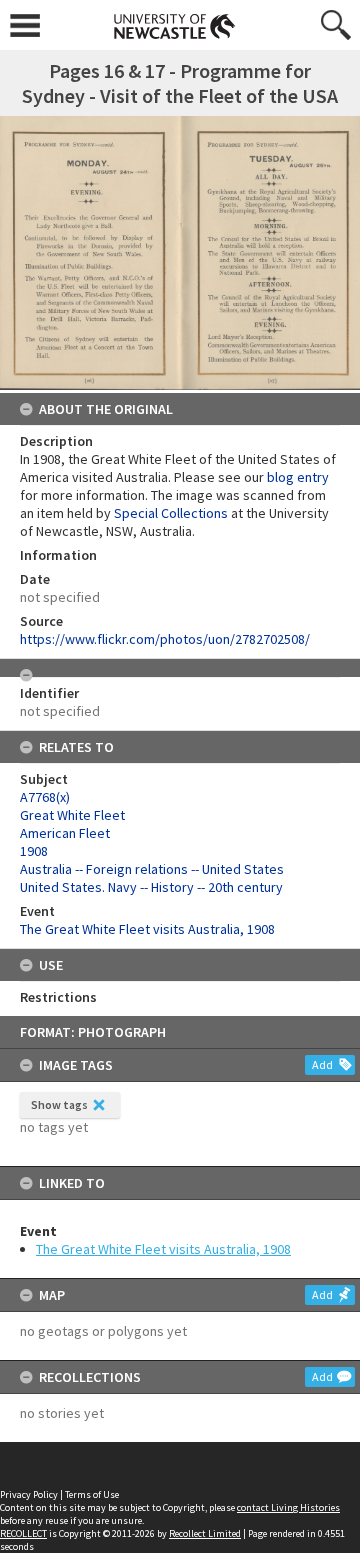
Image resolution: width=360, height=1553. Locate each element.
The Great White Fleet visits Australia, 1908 (163, 1249)
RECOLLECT (23, 1533)
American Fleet (65, 833)
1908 (34, 851)
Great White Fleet (72, 815)
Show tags (59, 1104)
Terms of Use (92, 1494)
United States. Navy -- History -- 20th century (151, 887)
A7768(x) (45, 797)
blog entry (298, 477)
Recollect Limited (205, 1533)
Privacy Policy (29, 1494)
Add (322, 1064)
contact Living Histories (288, 1507)
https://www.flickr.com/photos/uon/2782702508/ (165, 639)
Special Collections (171, 513)
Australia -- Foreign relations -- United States (152, 869)
